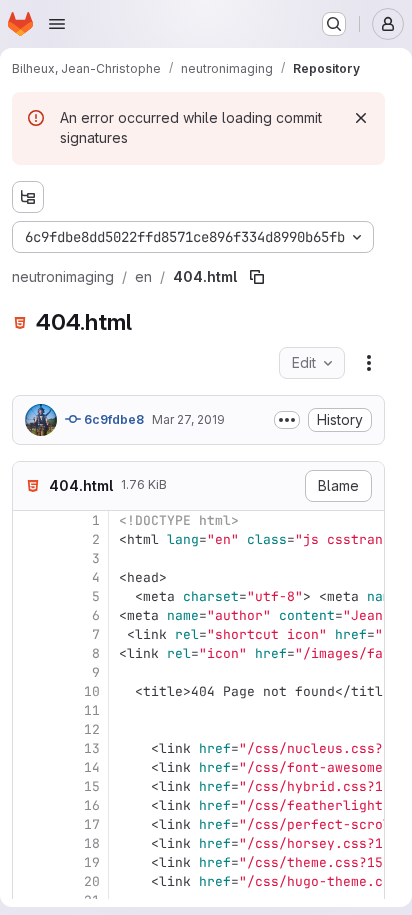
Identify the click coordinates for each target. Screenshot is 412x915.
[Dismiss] (361, 118)
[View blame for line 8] (30, 653)
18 (92, 843)
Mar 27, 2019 (188, 419)
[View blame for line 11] (30, 710)
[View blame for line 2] (30, 539)
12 (92, 729)
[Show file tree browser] (28, 197)
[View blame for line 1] (30, 520)
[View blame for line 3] (30, 558)
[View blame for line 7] (30, 634)
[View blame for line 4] (30, 577)
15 (92, 786)
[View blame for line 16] (30, 805)
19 (92, 862)
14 (92, 767)
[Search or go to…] (334, 24)
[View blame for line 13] (30, 748)
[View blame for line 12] (30, 729)
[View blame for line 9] (30, 672)
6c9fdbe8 (112, 419)
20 (92, 881)
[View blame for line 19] (30, 862)
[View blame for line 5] (30, 596)
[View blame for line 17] (30, 824)
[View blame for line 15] (30, 786)
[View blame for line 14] (30, 767)
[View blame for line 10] (30, 691)
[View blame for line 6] (30, 615)
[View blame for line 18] (30, 843)
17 (92, 824)
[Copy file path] (257, 277)
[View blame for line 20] (30, 881)
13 (92, 748)
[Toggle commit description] (287, 420)
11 (92, 710)
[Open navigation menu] (57, 24)
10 (92, 691)
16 (92, 805)
